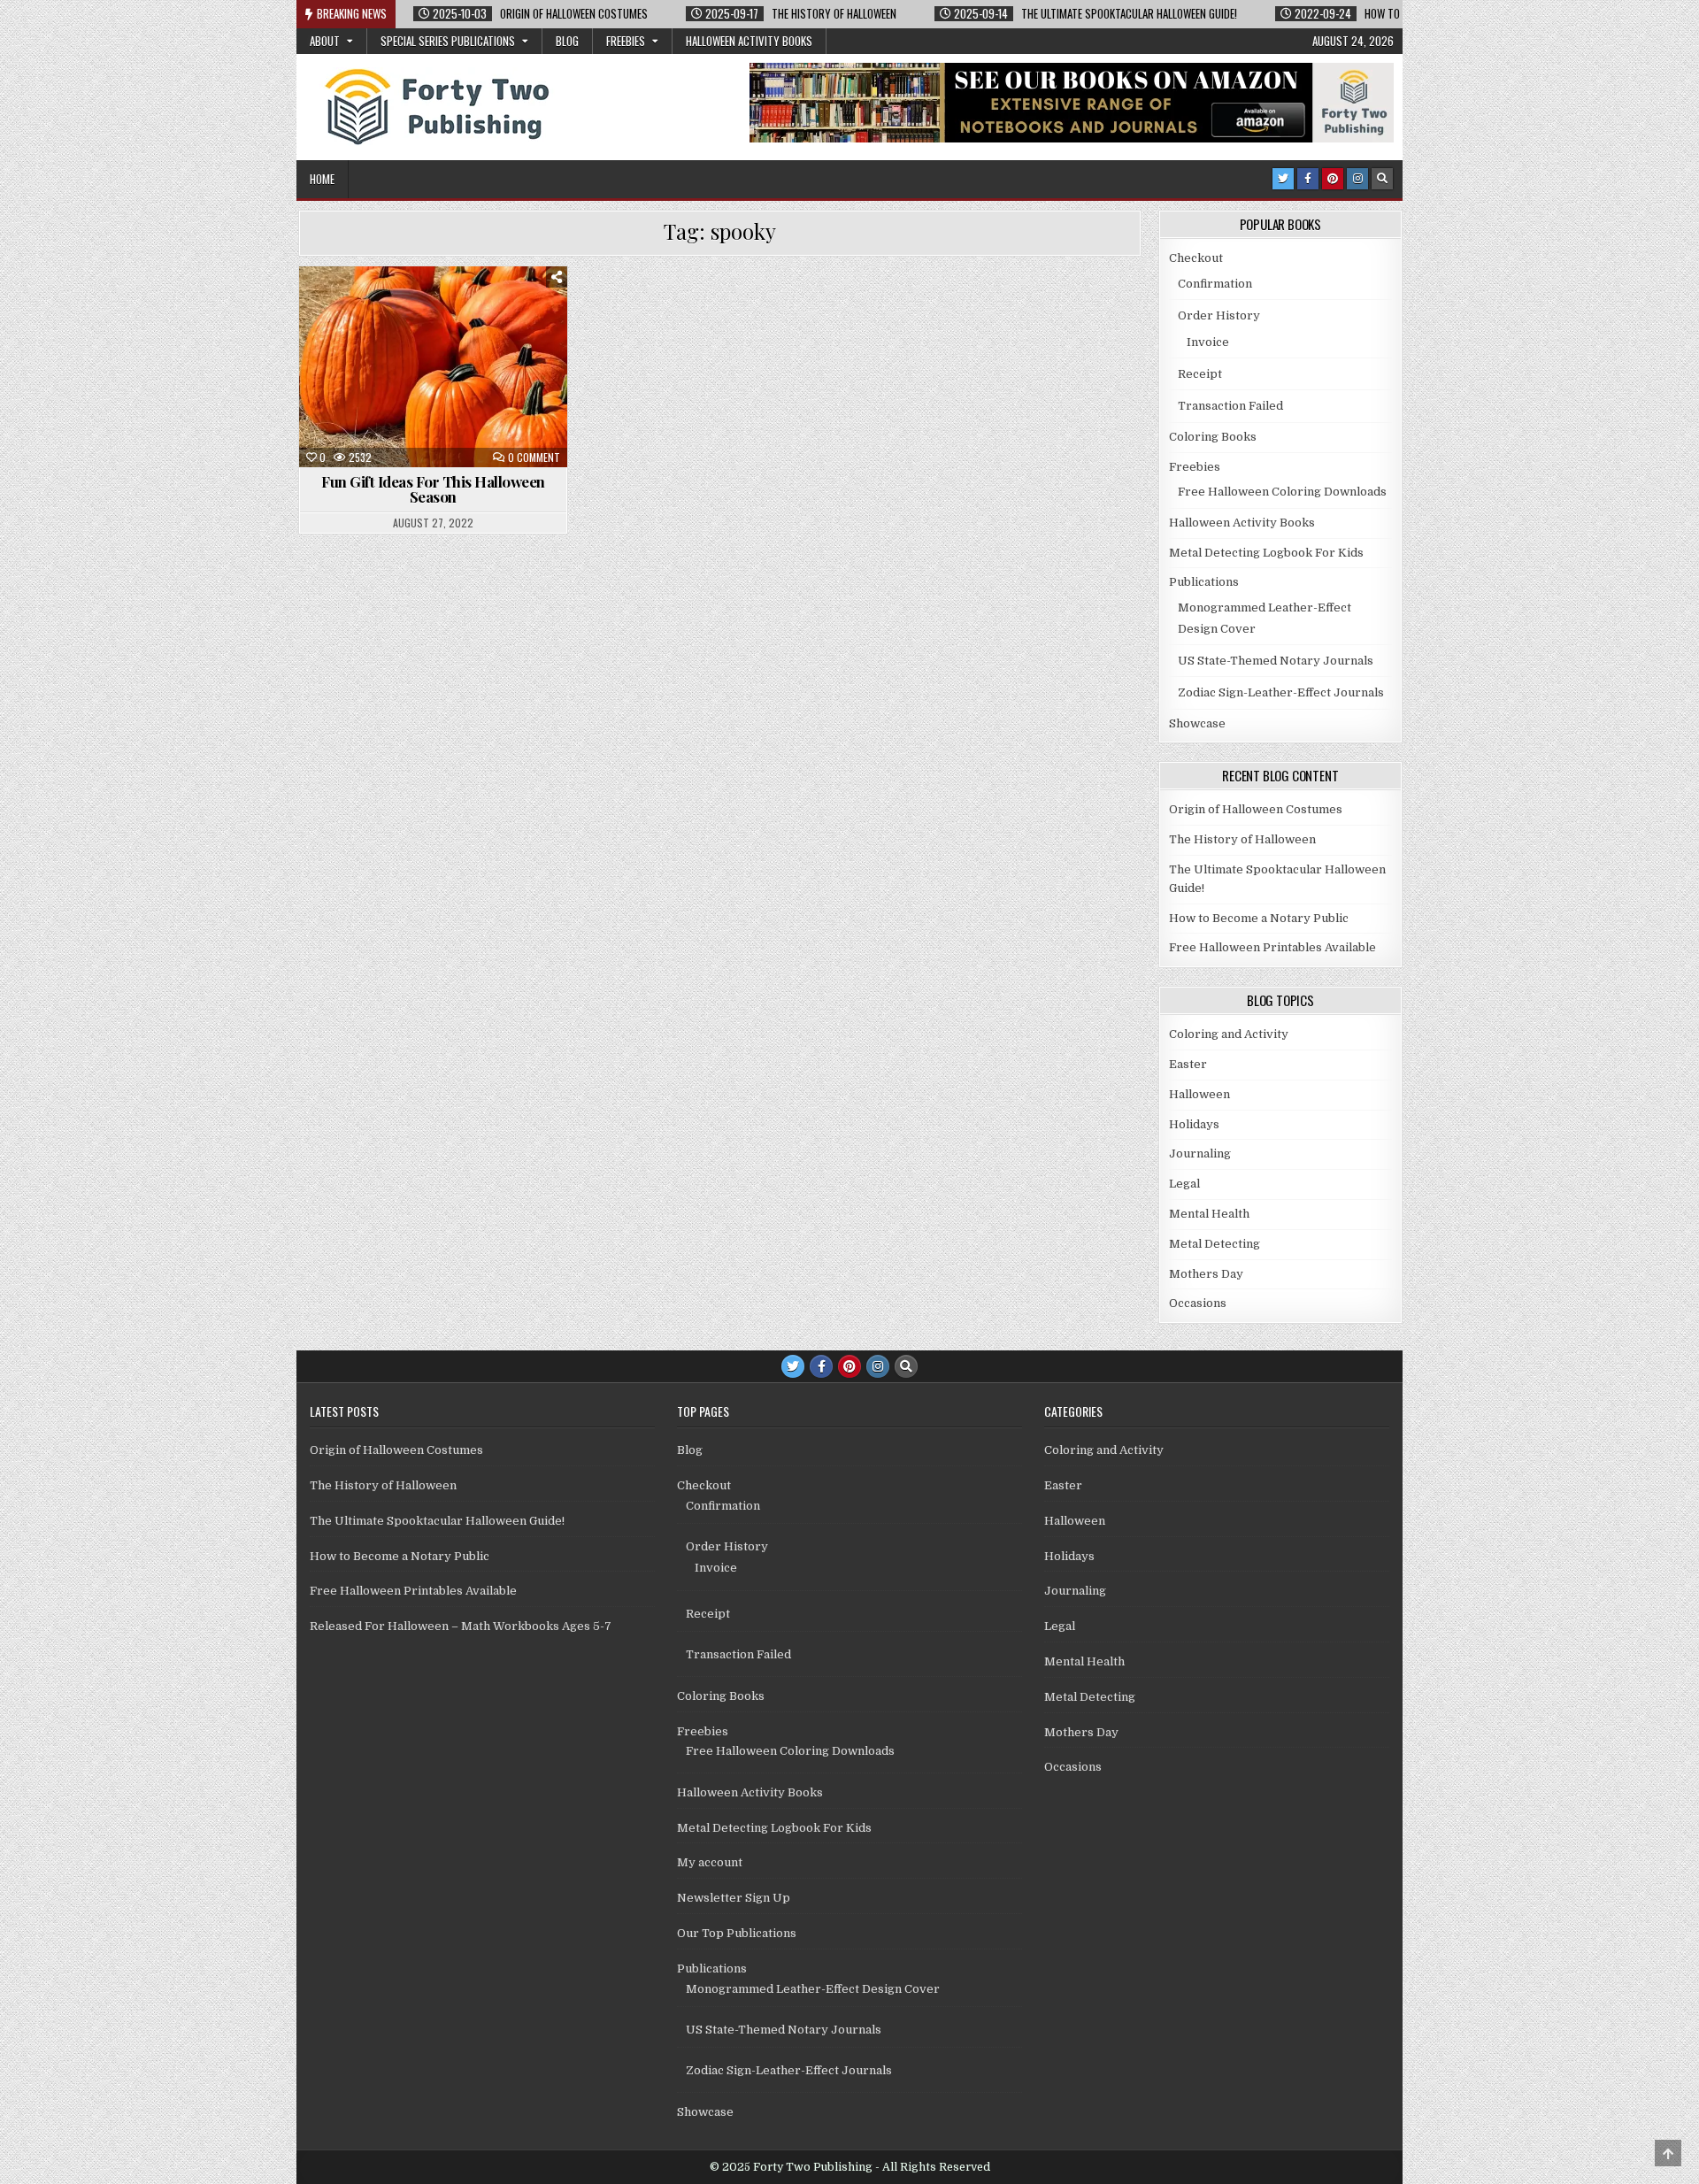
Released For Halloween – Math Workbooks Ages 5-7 (461, 1626)
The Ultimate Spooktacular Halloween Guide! (437, 1521)
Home (322, 179)
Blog (567, 41)
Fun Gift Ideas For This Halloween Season (433, 489)
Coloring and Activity (1229, 1034)
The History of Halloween (1242, 839)
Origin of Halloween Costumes (1256, 809)
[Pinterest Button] (1333, 179)
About (325, 41)
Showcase (1197, 723)
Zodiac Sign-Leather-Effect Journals (1281, 692)
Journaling (1200, 1154)
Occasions (1198, 1303)
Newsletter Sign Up (734, 1898)
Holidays (483, 309)
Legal (1184, 1184)
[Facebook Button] (1308, 179)
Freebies (626, 41)
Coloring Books (1213, 437)
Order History (1219, 315)
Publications (1204, 582)
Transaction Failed (1230, 406)
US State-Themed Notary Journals (1276, 661)
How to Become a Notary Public (1259, 918)
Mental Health (1209, 1214)
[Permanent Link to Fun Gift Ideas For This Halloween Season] (433, 367)
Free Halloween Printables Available (1272, 947)
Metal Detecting (1215, 1244)
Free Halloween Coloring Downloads (1282, 492)
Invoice (1208, 342)
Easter (1188, 1064)
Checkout (1196, 258)
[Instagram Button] (1357, 179)
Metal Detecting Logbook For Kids (1266, 553)
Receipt (1200, 374)
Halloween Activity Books (749, 41)
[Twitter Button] (1283, 179)
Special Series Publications (448, 41)
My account (710, 1862)
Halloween (404, 309)
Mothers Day (1206, 1274)
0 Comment (534, 458)
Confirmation (1215, 284)
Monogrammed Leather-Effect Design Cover (813, 1989)
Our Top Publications (737, 1933)
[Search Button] (1382, 179)
